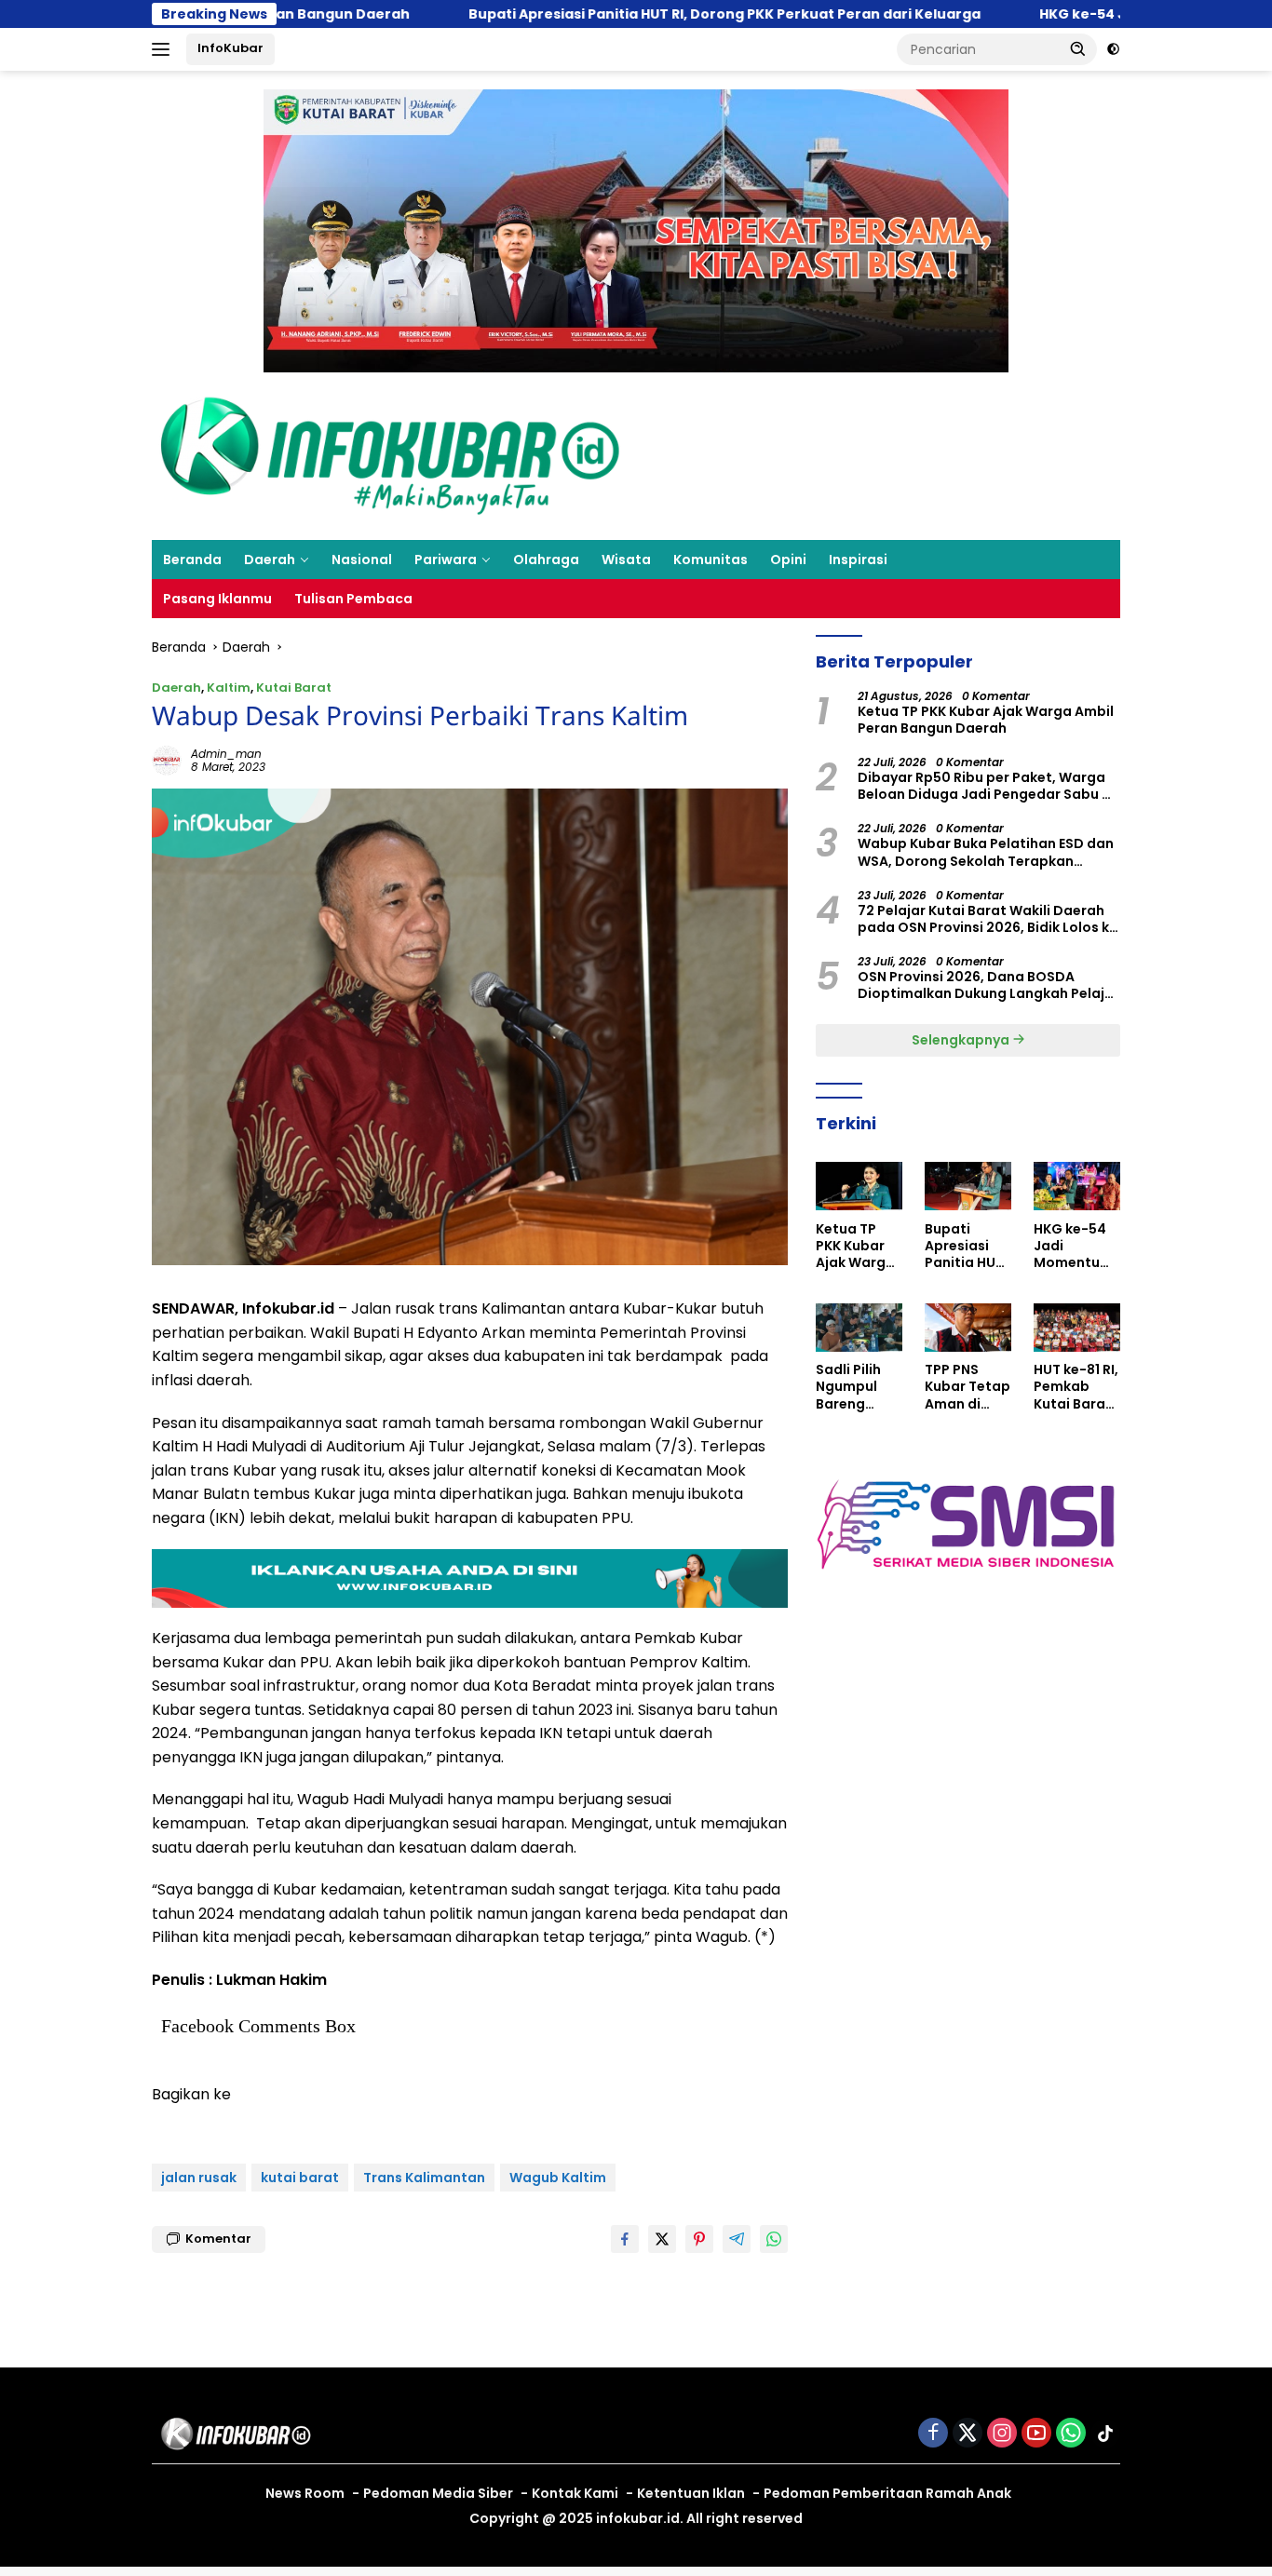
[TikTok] (1105, 2434)
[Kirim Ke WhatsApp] (774, 2239)
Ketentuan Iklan (691, 2493)
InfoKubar (230, 48)
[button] (1078, 48)
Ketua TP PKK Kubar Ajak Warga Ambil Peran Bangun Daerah (986, 720)
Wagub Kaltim (558, 2178)
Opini (788, 560)
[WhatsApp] (1071, 2434)
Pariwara (446, 560)
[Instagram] (1002, 2434)
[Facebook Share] (625, 2239)
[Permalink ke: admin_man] (167, 760)
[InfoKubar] (390, 455)
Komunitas (710, 560)
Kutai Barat (294, 688)
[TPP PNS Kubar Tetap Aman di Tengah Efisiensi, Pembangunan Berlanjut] (968, 1328)
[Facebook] (933, 2434)
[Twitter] (968, 2434)
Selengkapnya (962, 1039)
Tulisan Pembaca (353, 599)
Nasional (362, 560)
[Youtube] (1036, 2434)
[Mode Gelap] (1113, 49)
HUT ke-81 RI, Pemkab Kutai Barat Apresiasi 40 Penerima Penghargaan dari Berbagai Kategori (1076, 1387)
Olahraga (546, 560)
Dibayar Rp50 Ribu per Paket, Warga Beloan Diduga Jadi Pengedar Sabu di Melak (986, 786)
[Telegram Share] (737, 2239)
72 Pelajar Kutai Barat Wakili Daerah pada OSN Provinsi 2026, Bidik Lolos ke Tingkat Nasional (988, 919)
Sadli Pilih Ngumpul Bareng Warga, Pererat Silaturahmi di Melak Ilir (856, 1387)
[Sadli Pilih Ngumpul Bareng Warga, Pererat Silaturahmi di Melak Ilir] (859, 1328)
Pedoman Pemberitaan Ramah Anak (887, 2493)
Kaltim (229, 688)
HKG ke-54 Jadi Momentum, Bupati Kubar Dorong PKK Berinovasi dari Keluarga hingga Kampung (1075, 1245)
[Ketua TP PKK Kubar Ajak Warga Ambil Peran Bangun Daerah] (859, 1186)
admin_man (226, 754)
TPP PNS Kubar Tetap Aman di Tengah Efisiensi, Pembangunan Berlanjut (968, 1387)
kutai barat (300, 2178)
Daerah (270, 560)
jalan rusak (199, 2178)
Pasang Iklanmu (217, 599)
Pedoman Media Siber (438, 2493)
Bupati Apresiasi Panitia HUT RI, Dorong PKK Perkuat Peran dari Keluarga (614, 14)
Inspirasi (858, 560)
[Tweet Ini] (662, 2239)
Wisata (626, 560)
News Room (305, 2493)
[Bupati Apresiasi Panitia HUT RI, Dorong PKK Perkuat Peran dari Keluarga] (968, 1186)
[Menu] (164, 49)
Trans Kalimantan (424, 2178)
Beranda (192, 560)
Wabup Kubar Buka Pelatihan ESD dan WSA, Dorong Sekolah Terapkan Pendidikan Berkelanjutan (986, 852)
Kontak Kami (575, 2493)
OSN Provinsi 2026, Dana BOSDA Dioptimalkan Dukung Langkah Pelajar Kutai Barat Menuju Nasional (988, 985)
